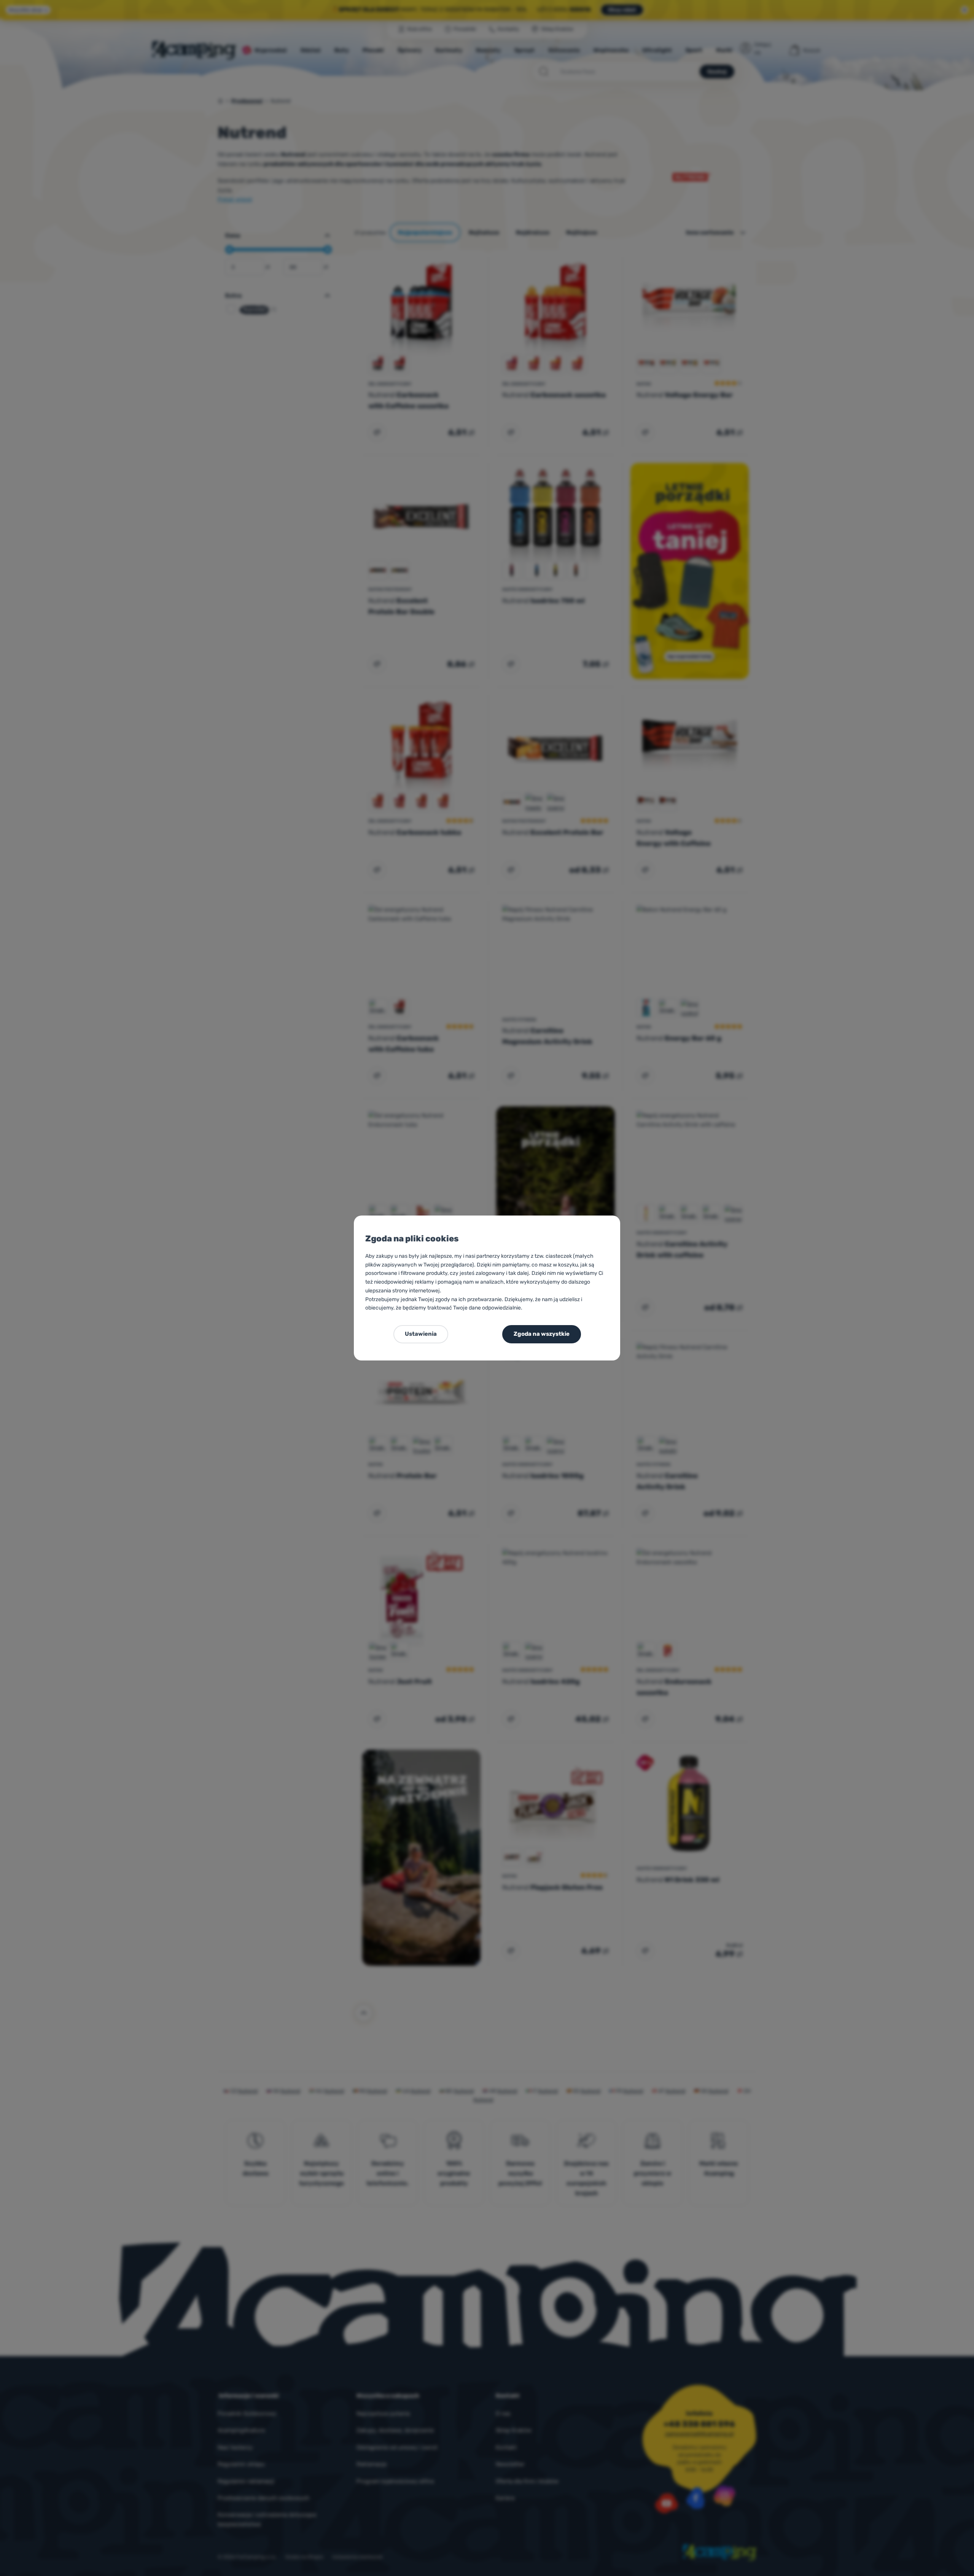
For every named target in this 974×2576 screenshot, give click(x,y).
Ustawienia (421, 1334)
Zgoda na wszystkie (542, 1334)
